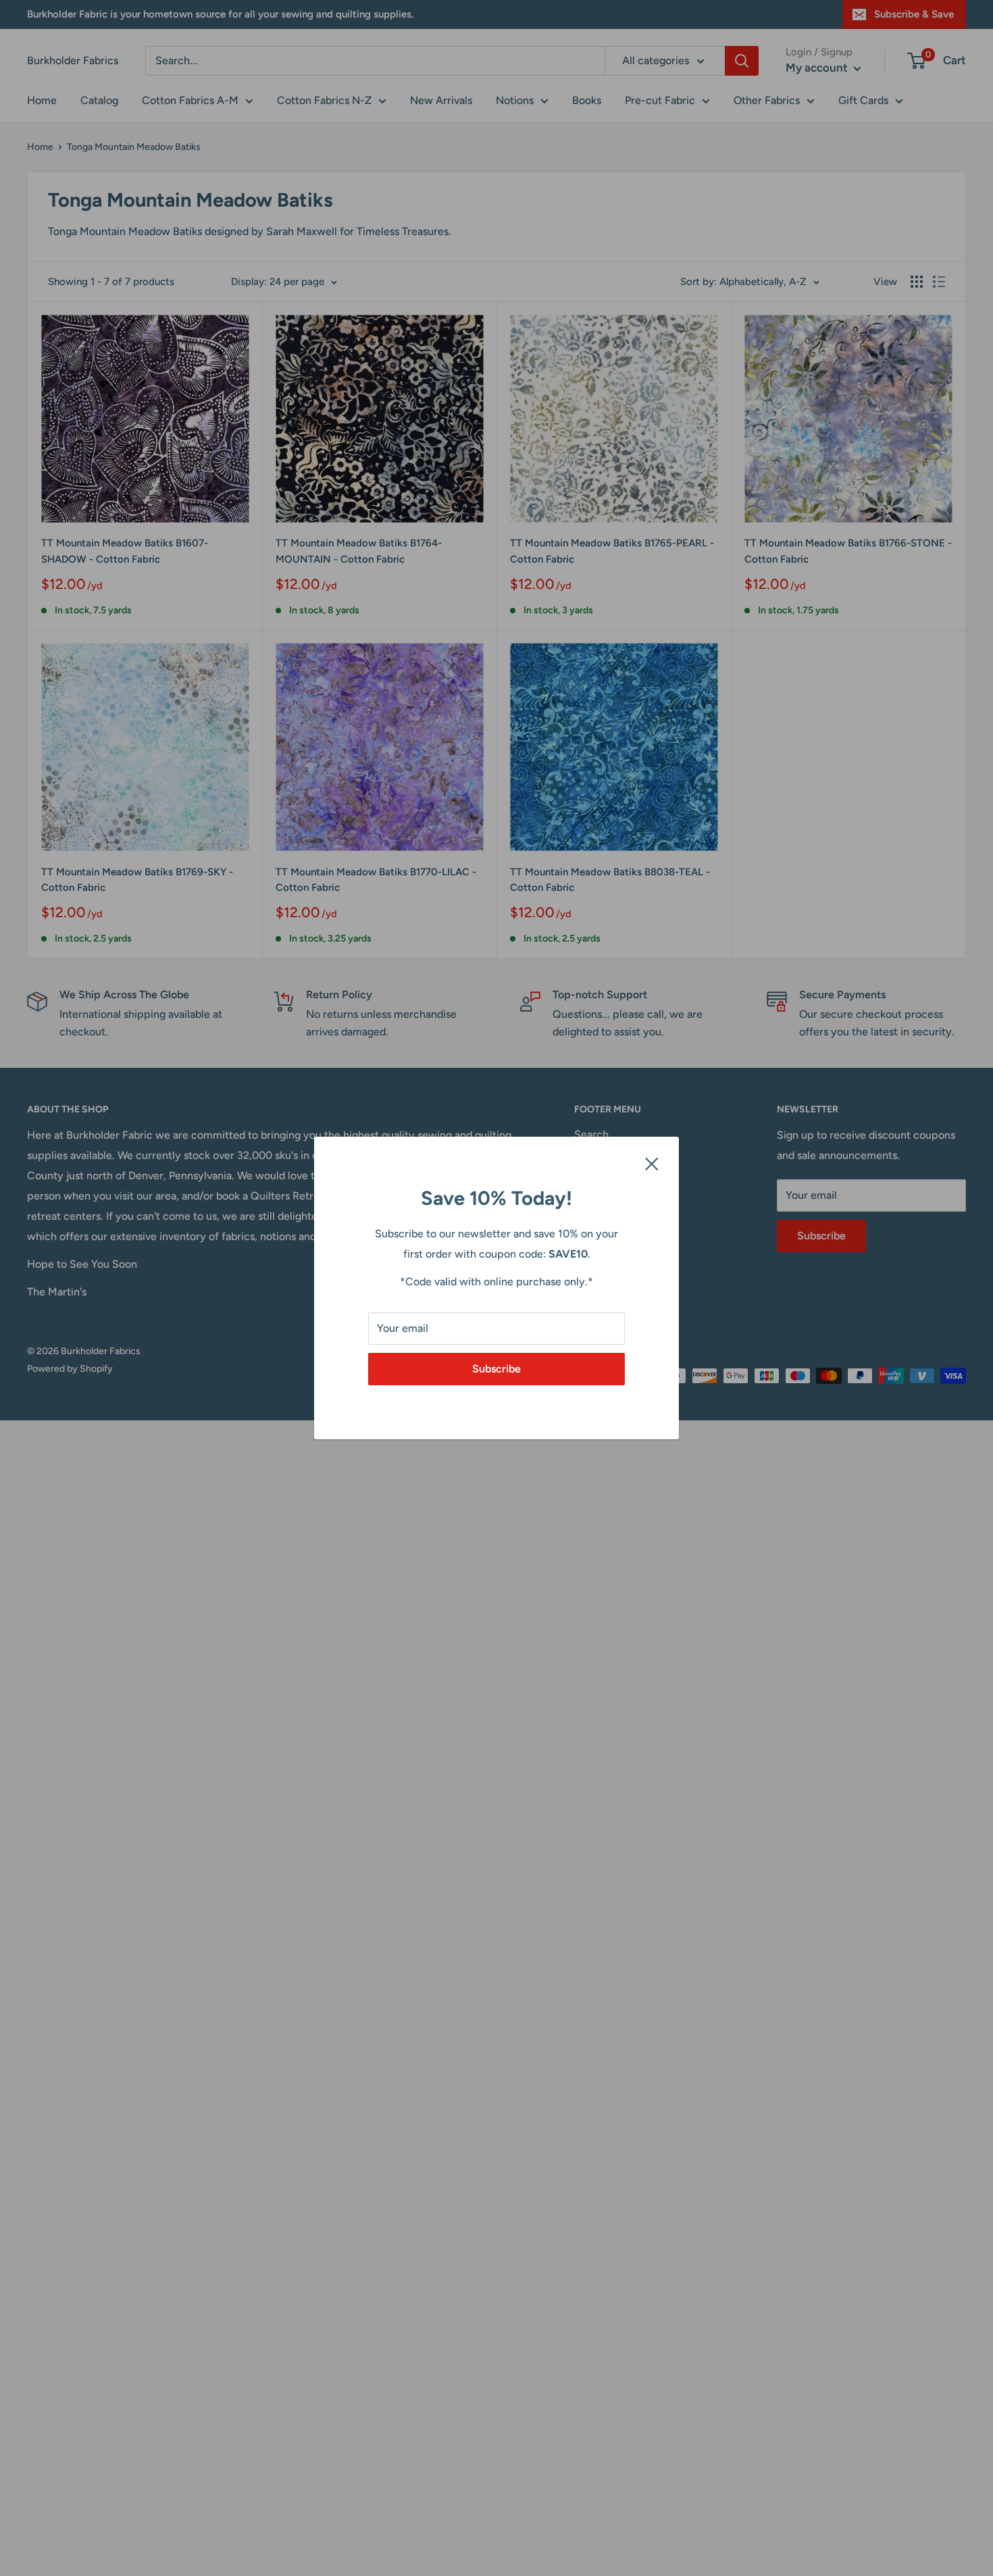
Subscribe (496, 1369)
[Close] (652, 1163)
